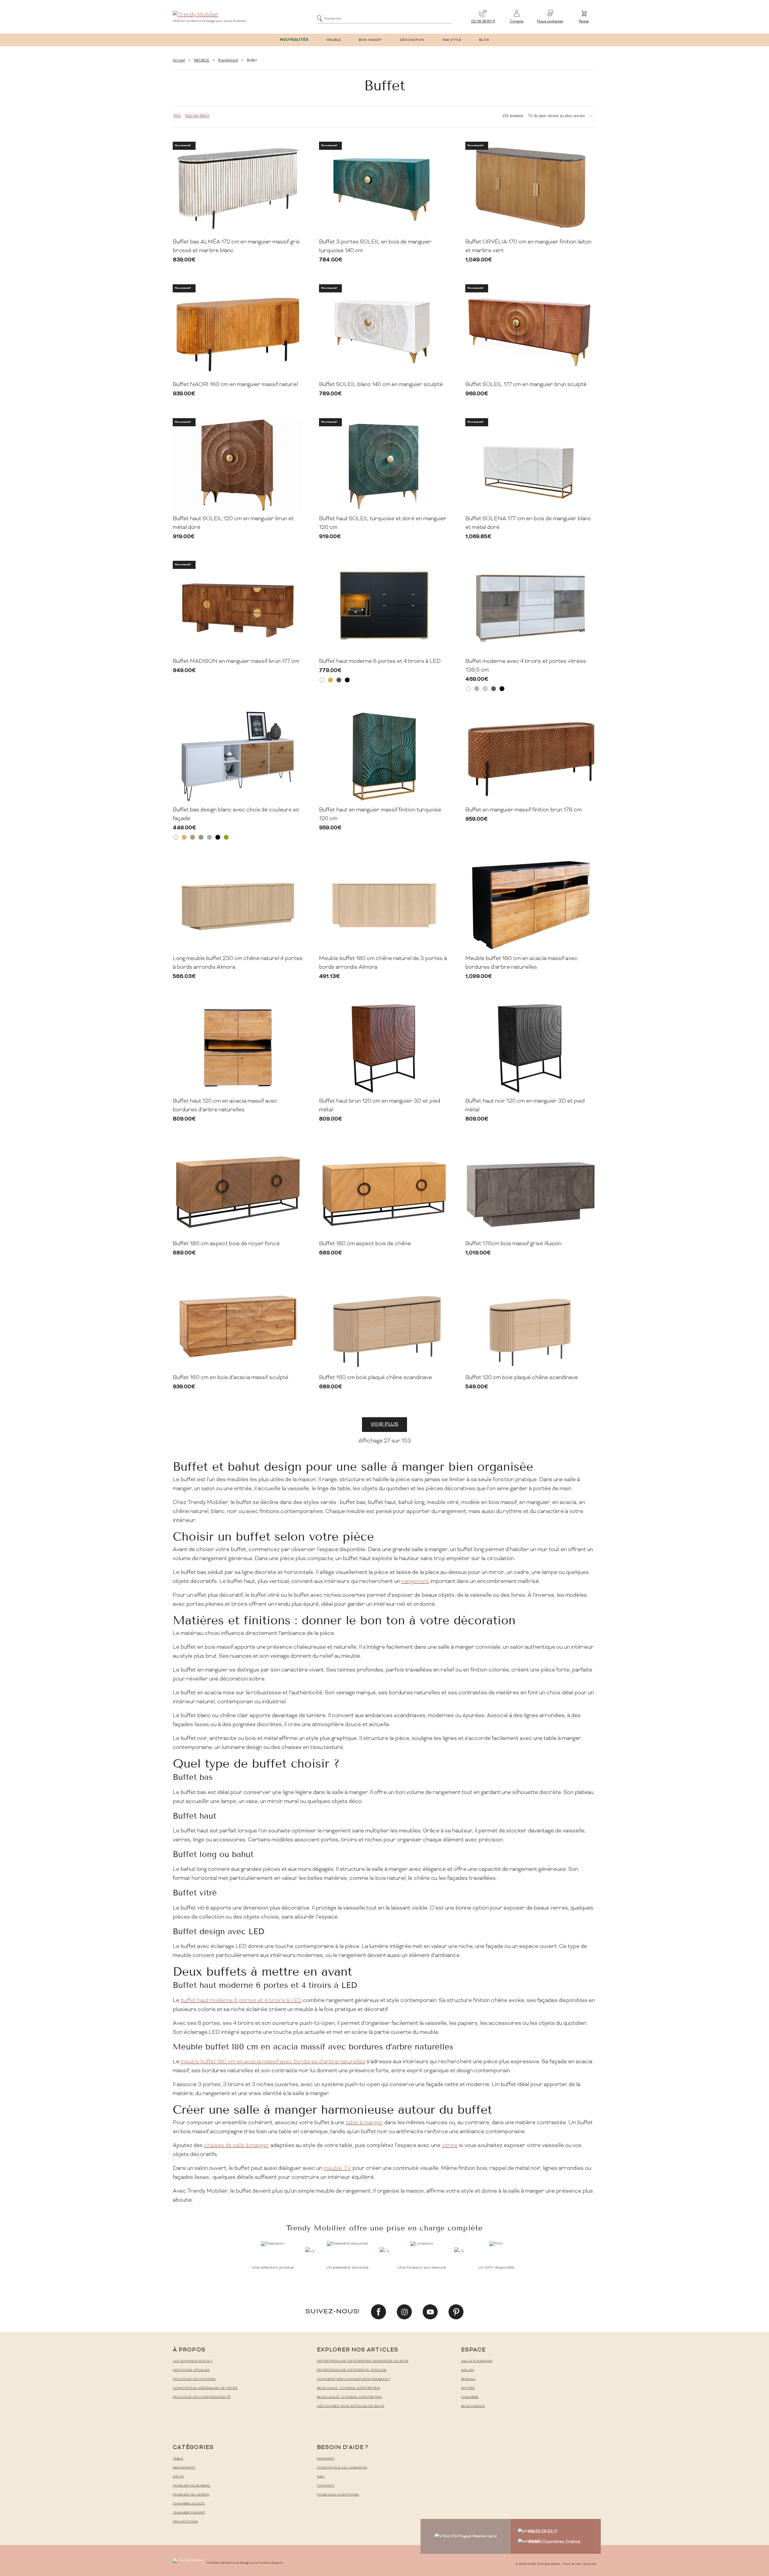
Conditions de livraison (342, 2468)
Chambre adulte (189, 2504)
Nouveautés (294, 40)
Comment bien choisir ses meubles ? (354, 2379)
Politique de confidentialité (202, 2397)
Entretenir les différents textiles (352, 2370)
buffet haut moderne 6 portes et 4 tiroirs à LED (241, 2001)
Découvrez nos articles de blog (351, 2406)
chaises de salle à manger (237, 2146)
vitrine (450, 2146)
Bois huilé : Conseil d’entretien (348, 2388)
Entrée (468, 2388)
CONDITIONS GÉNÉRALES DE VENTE (205, 2388)
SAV (321, 2477)
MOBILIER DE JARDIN (191, 2495)
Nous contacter (550, 22)
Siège (178, 2477)
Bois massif (473, 2406)
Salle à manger (477, 2361)
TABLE (178, 2459)
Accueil (179, 60)
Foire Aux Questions (338, 2495)
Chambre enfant (189, 2513)
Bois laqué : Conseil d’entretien (349, 2397)
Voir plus (384, 1424)
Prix (177, 116)
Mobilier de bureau (191, 2486)
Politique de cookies (194, 2379)
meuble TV (337, 2168)
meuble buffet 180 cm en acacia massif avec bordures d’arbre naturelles (273, 2062)
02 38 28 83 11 (483, 22)
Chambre (470, 2397)
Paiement (326, 2459)
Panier (584, 22)
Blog (484, 40)
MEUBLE (334, 40)
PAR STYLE (452, 40)
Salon (468, 2370)
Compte (517, 22)
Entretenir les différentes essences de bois (363, 2361)
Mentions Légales (191, 2370)
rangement (415, 1582)
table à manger (364, 2123)
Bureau (468, 2379)
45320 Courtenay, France (554, 2541)
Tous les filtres (197, 116)
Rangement (228, 60)
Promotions (185, 2522)
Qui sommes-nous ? (193, 2361)
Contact (326, 2486)
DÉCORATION (412, 40)
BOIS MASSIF (370, 40)
